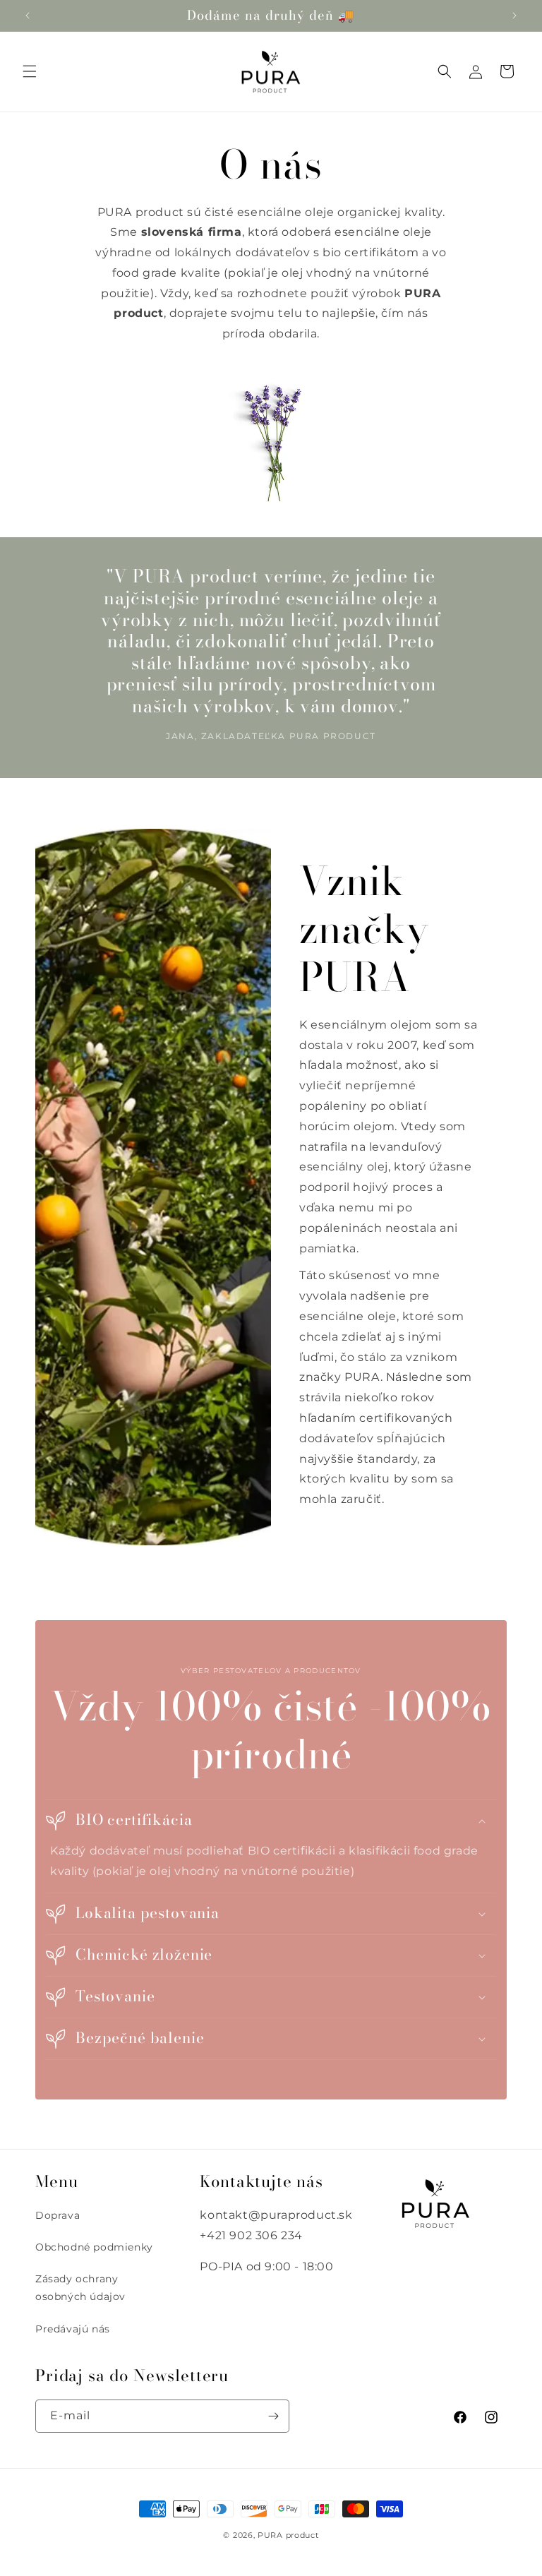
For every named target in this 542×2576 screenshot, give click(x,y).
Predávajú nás (73, 2329)
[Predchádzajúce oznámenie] (28, 16)
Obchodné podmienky (94, 2247)
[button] (30, 71)
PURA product (288, 2535)
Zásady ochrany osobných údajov (80, 2288)
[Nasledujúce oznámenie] (514, 16)
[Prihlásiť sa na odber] (273, 2416)
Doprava (58, 2215)
